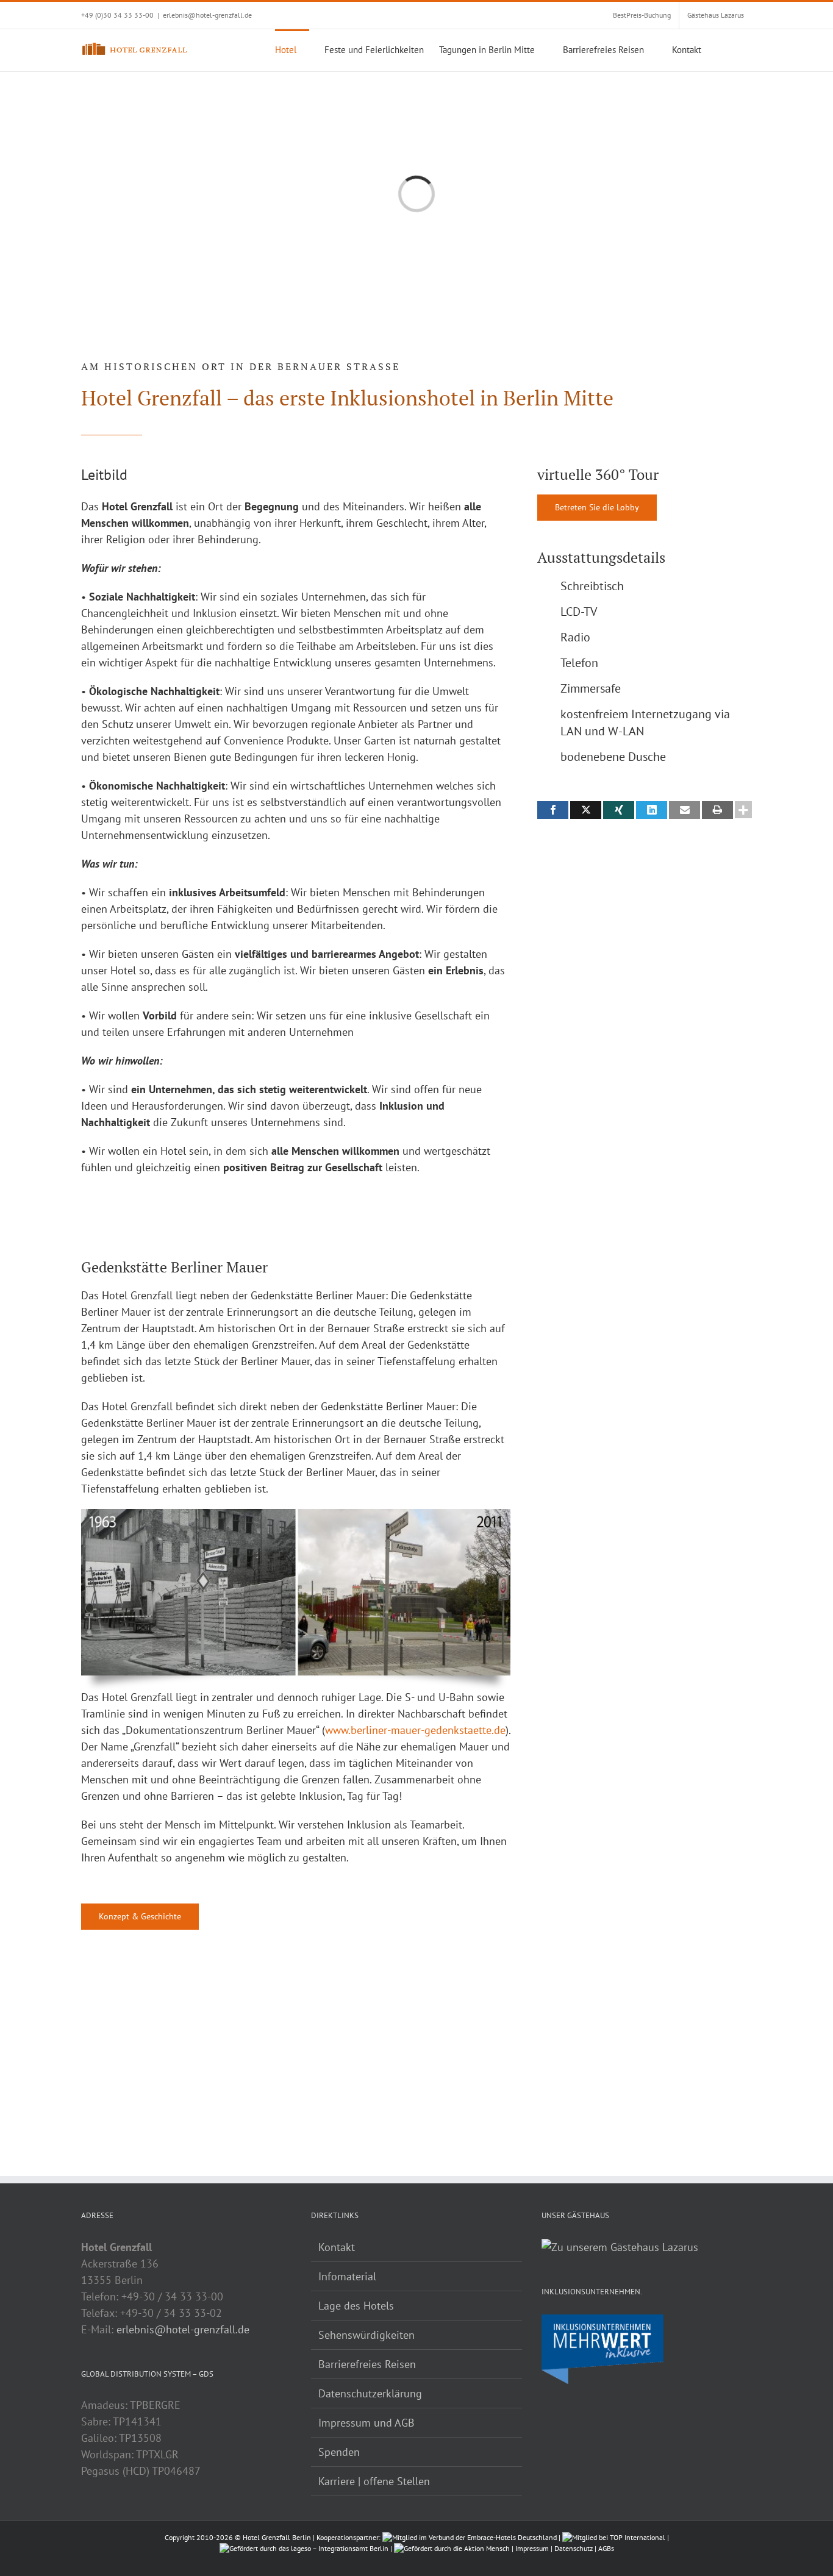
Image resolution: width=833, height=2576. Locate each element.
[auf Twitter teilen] (586, 810)
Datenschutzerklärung (370, 2393)
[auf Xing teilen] (619, 810)
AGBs (606, 2548)
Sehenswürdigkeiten (366, 2335)
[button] (733, 49)
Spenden (339, 2452)
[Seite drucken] (717, 810)
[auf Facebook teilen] (553, 810)
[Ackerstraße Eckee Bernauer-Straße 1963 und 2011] (296, 1514)
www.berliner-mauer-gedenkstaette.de (415, 1730)
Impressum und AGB (366, 2423)
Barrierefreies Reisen (367, 2364)
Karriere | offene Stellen (374, 2481)
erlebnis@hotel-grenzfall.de (207, 15)
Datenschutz (574, 2548)
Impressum (532, 2548)
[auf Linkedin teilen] (652, 810)
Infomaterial (347, 2276)
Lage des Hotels (356, 2306)
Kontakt (337, 2247)
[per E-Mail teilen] (685, 810)
